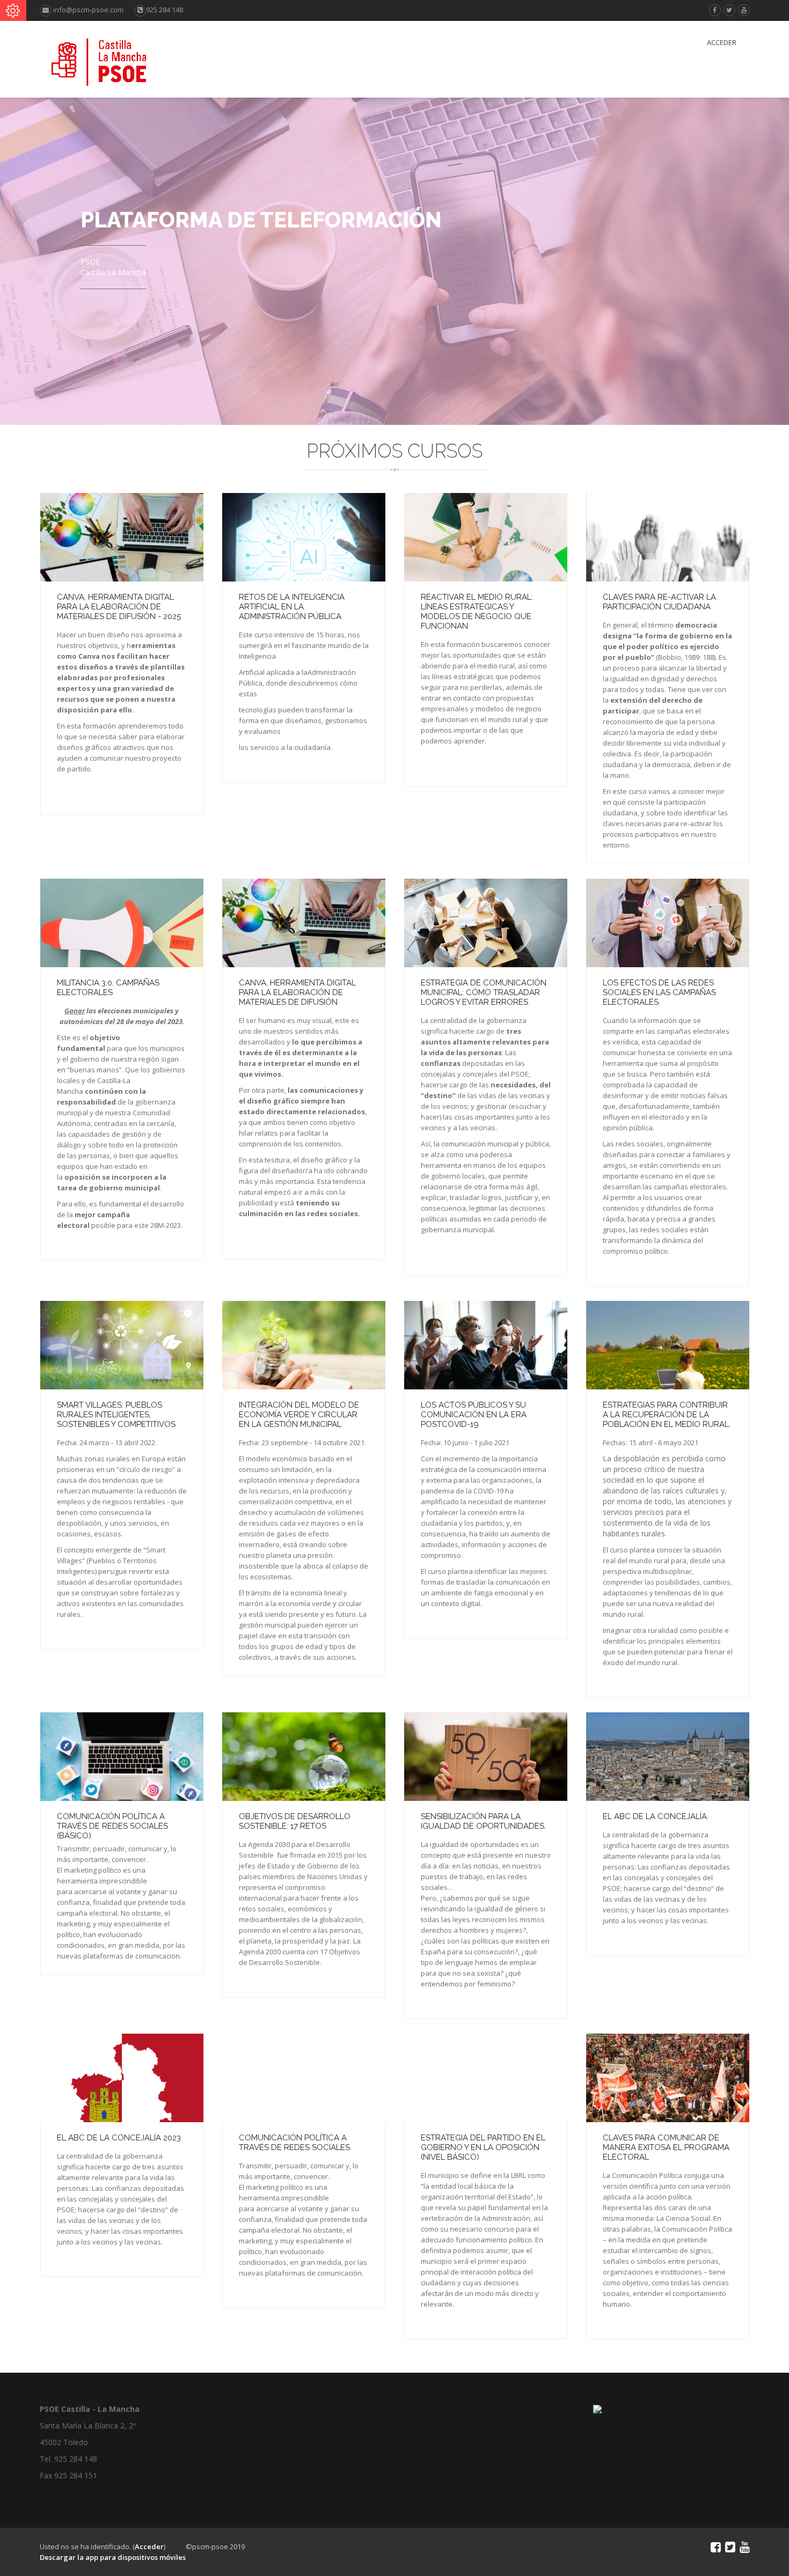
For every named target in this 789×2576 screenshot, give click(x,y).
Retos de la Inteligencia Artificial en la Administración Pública (292, 607)
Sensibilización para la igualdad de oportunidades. (483, 1821)
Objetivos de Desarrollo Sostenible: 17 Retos (295, 1821)
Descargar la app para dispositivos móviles (113, 2557)
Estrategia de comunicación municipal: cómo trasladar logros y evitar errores (484, 992)
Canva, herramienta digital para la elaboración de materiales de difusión (297, 992)
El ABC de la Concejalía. (656, 1816)
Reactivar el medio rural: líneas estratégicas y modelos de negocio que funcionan (477, 612)
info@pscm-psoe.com (87, 10)
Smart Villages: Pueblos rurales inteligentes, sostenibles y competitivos (116, 1415)
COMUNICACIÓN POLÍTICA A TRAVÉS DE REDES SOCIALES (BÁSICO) (112, 1826)
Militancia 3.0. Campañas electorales (108, 988)
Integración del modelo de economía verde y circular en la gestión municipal (299, 1415)
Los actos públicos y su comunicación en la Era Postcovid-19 (474, 1415)
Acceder (722, 42)
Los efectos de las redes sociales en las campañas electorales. (659, 992)
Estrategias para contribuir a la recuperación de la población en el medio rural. (667, 1415)
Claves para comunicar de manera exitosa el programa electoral (666, 2147)
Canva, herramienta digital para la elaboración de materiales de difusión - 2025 (119, 607)
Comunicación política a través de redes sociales (294, 2143)
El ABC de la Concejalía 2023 (119, 2138)
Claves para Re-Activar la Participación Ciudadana (659, 602)
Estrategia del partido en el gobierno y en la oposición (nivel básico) (483, 2147)
